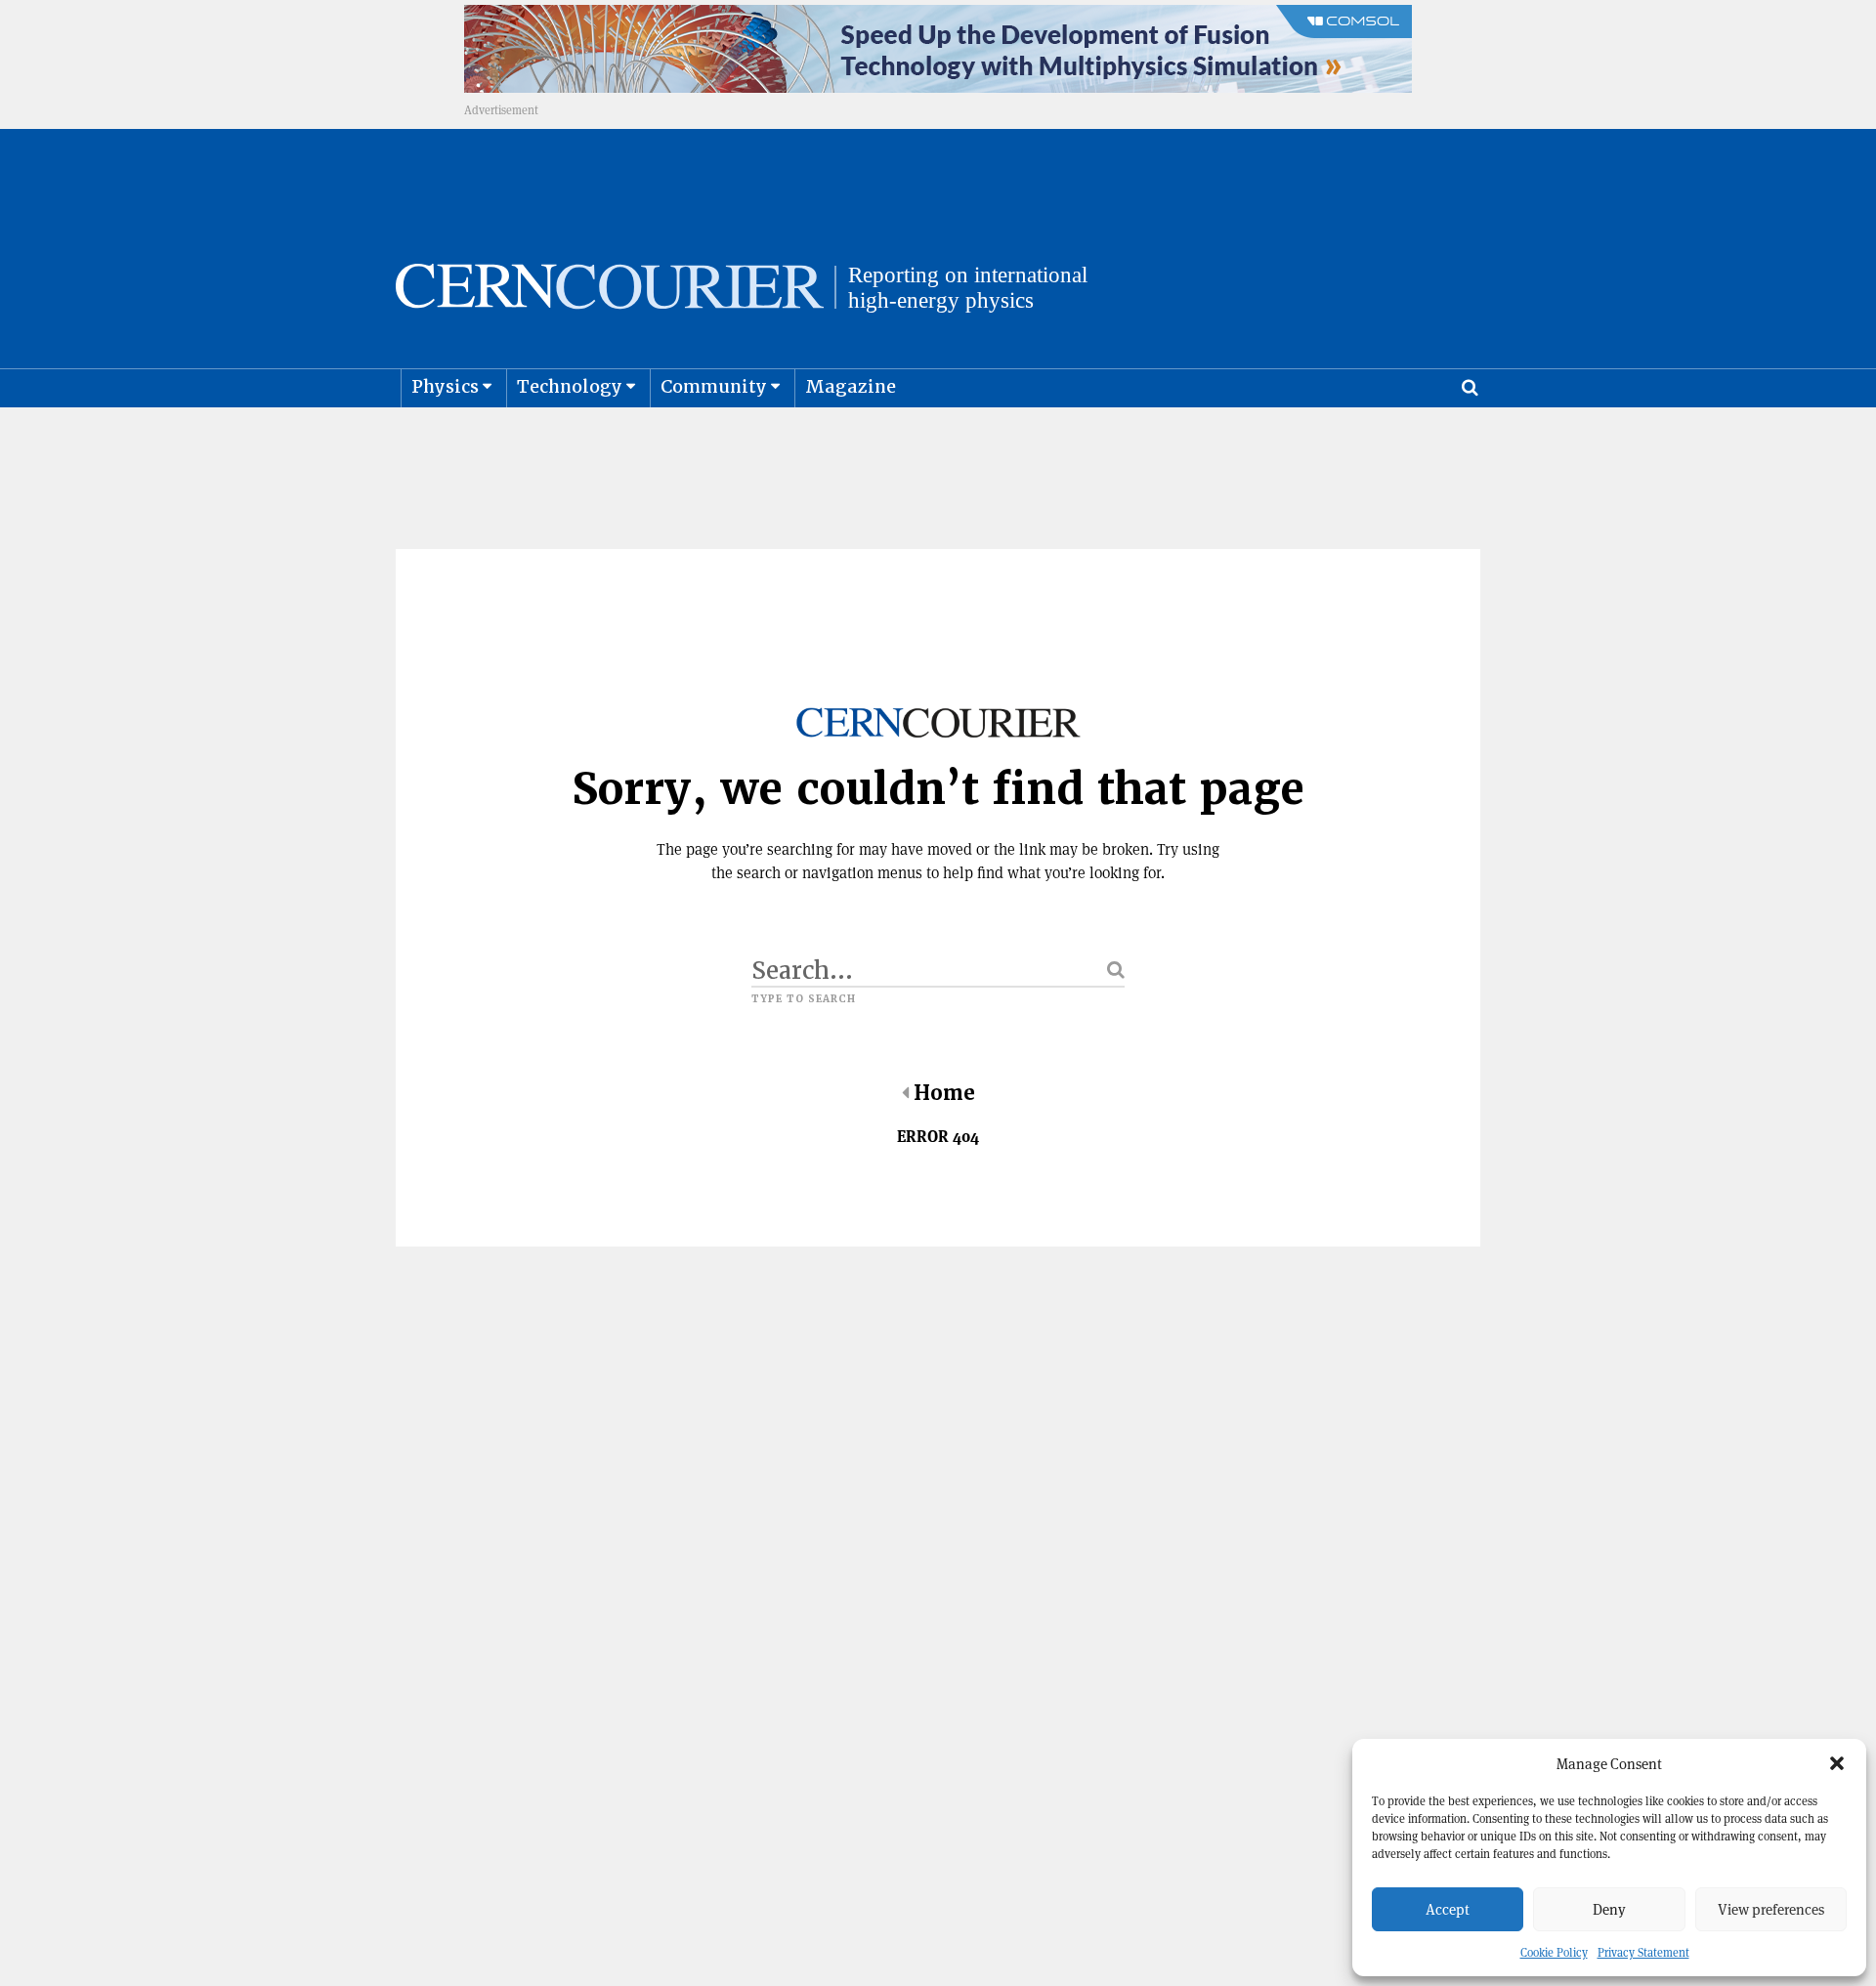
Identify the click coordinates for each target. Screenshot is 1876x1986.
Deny (1609, 1909)
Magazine (851, 386)
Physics (445, 386)
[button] (1837, 1763)
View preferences (1771, 1909)
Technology (570, 386)
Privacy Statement (1643, 1952)
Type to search (804, 999)
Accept (1448, 1909)
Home (944, 1093)
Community (714, 386)
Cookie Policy (1554, 1952)
